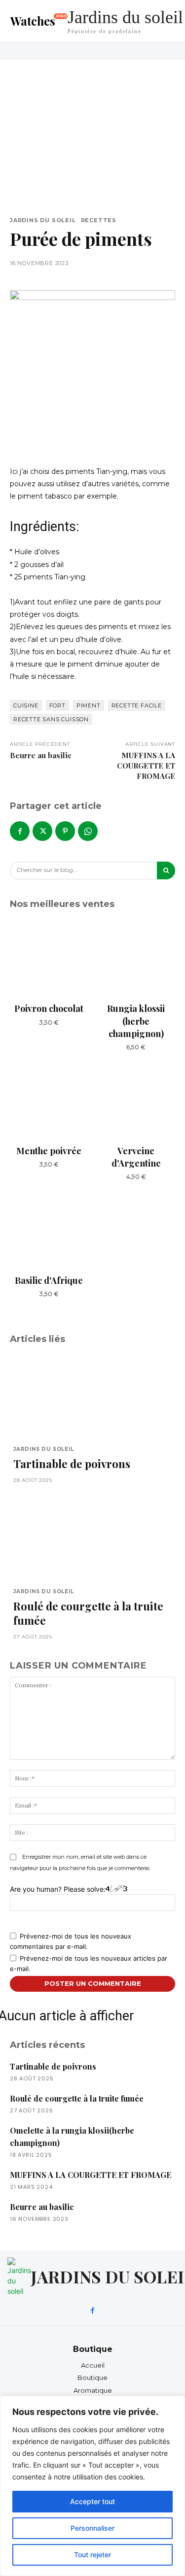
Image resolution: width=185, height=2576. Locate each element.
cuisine (26, 705)
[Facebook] (20, 831)
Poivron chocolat (49, 1008)
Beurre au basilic (41, 755)
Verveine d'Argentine (136, 1157)
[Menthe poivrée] (49, 1100)
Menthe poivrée (49, 1151)
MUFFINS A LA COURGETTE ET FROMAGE (146, 766)
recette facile (137, 705)
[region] (92, 2486)
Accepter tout (92, 2501)
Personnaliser (92, 2528)
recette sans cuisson (51, 719)
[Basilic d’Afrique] (49, 1230)
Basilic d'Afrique (49, 1280)
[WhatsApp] (88, 831)
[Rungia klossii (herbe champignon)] (136, 958)
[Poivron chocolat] (49, 958)
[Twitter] (42, 831)
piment (89, 705)
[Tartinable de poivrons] (92, 1396)
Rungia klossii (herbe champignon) (136, 1021)
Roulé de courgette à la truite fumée (88, 1613)
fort (57, 705)
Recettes (99, 220)
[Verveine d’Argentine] (136, 1100)
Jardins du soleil (43, 220)
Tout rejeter (92, 2555)
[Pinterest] (65, 831)
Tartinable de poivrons (72, 1464)
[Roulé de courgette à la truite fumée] (92, 1538)
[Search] (166, 870)
